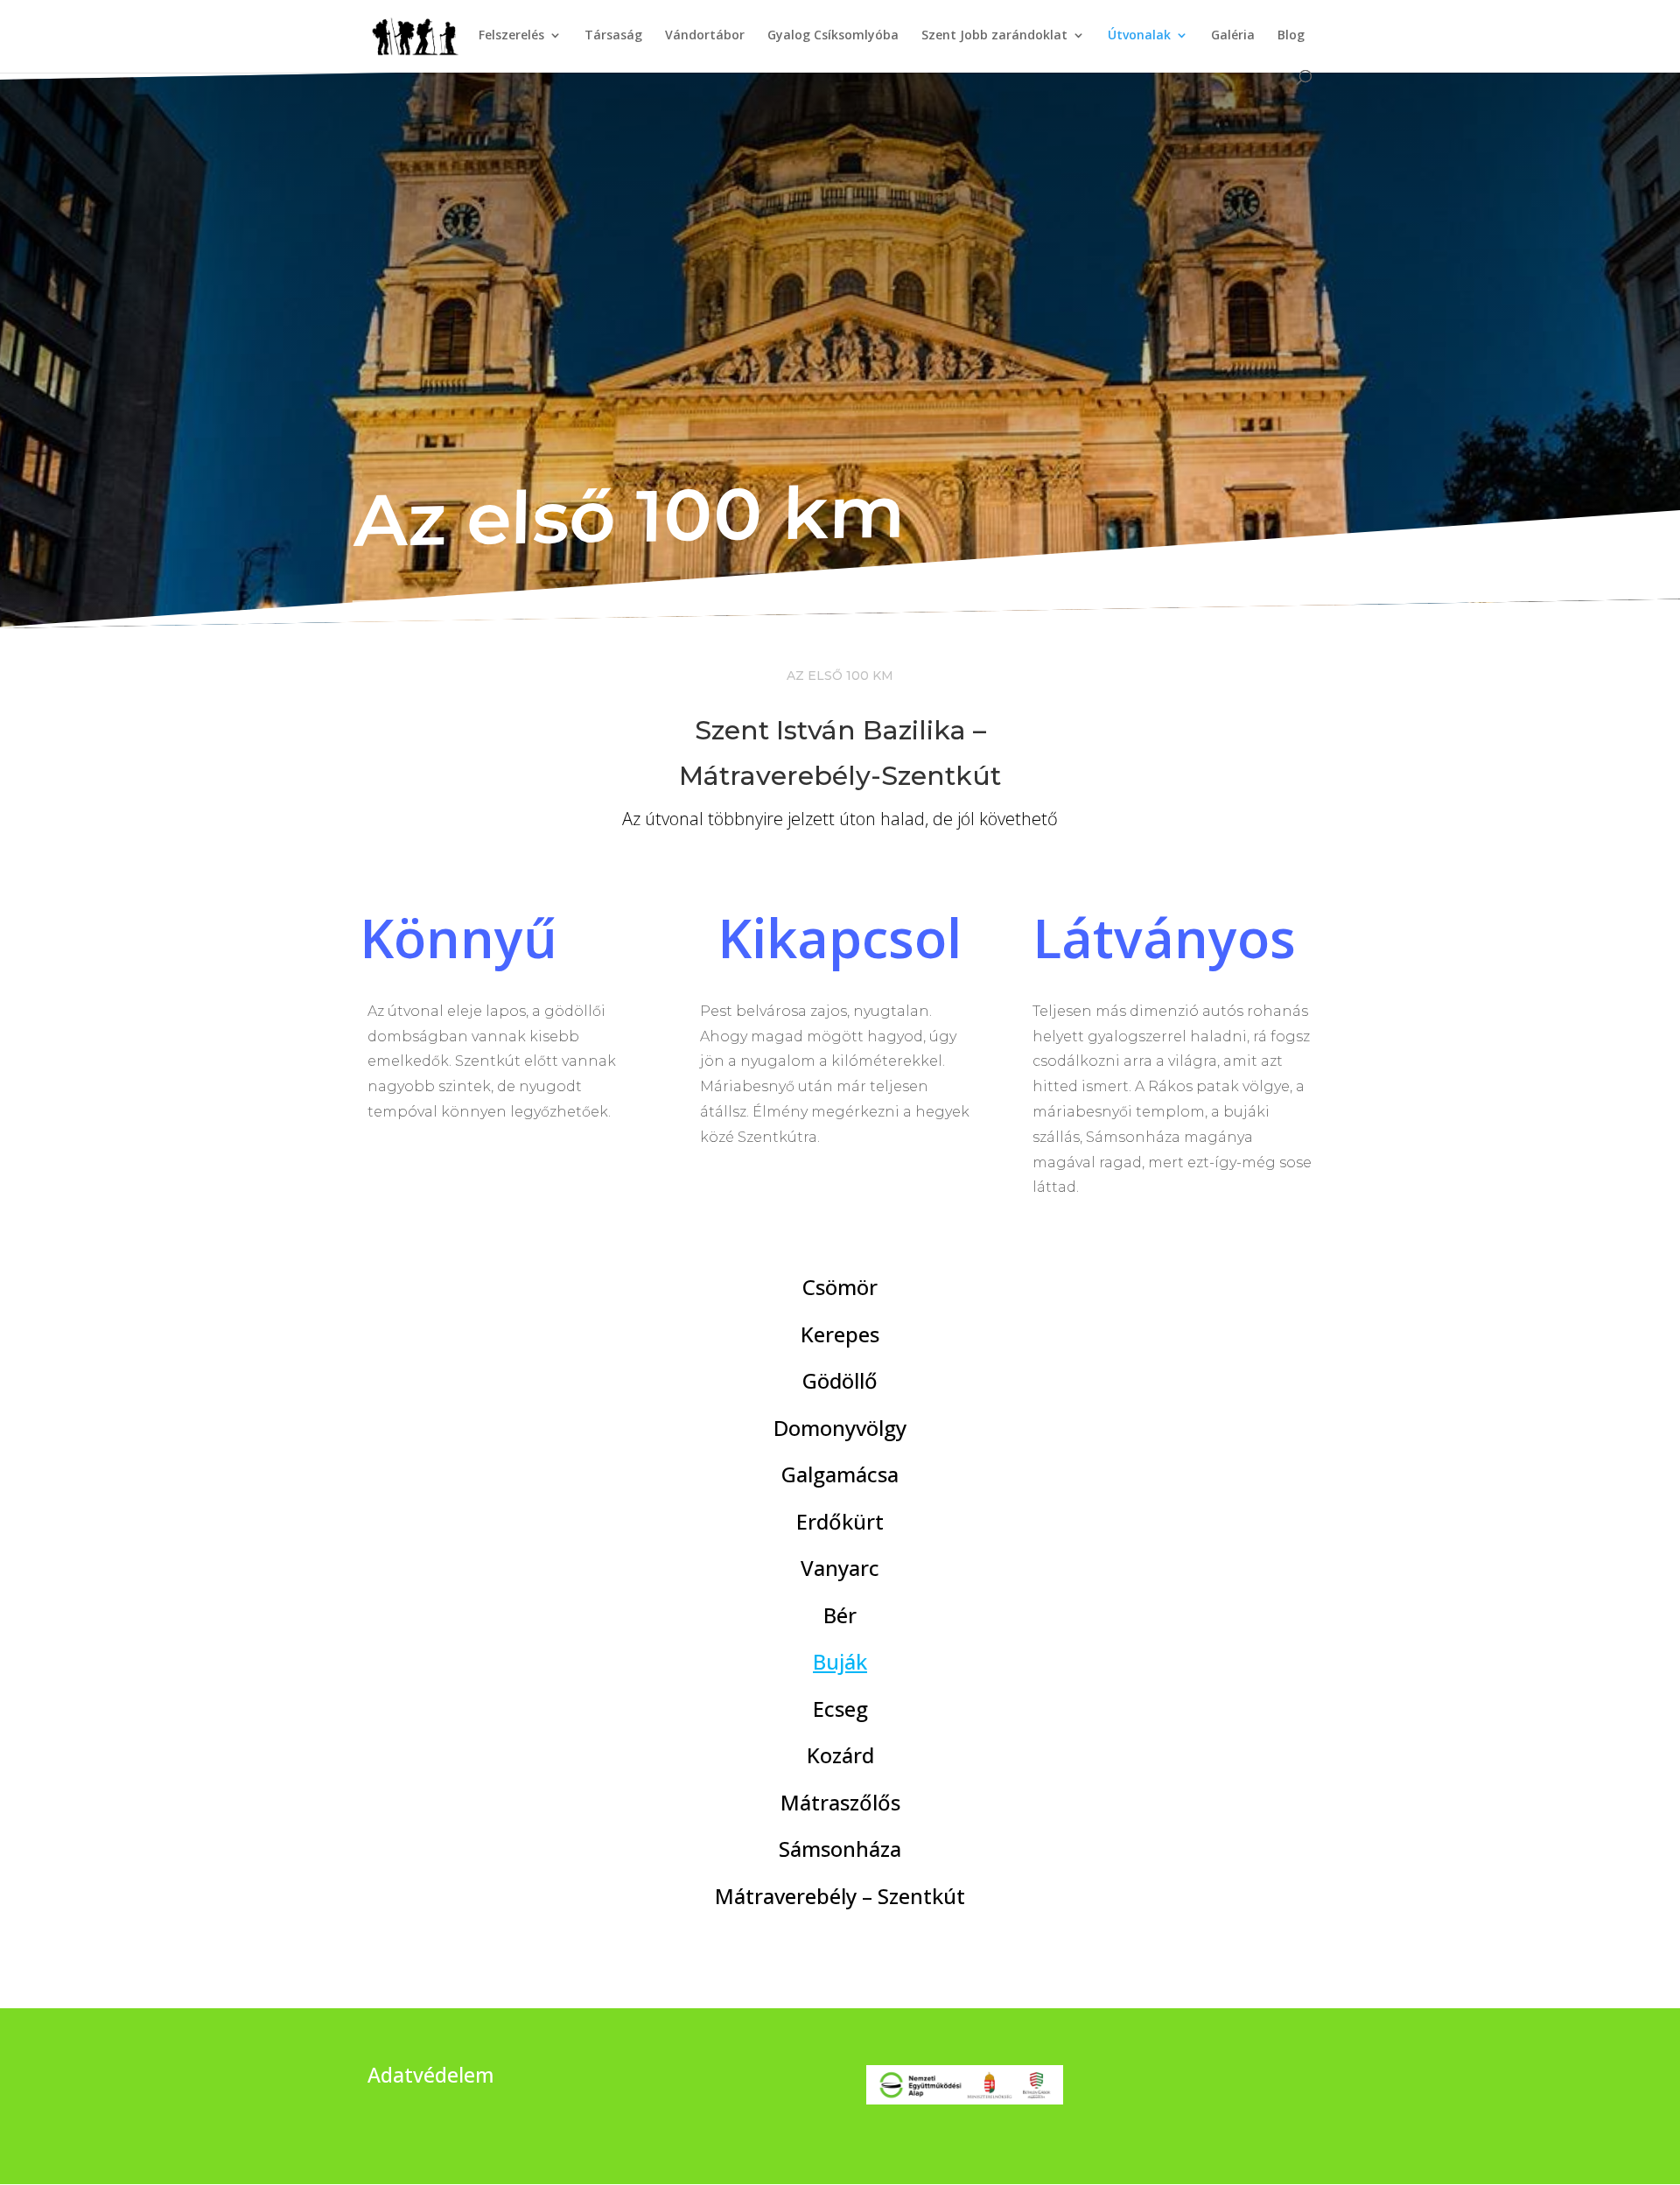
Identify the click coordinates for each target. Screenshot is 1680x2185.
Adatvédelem (431, 2075)
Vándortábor (705, 36)
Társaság (613, 36)
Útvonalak (1139, 36)
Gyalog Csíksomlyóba (833, 36)
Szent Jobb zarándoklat (994, 36)
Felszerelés (511, 36)
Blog (1291, 36)
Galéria (1233, 36)
